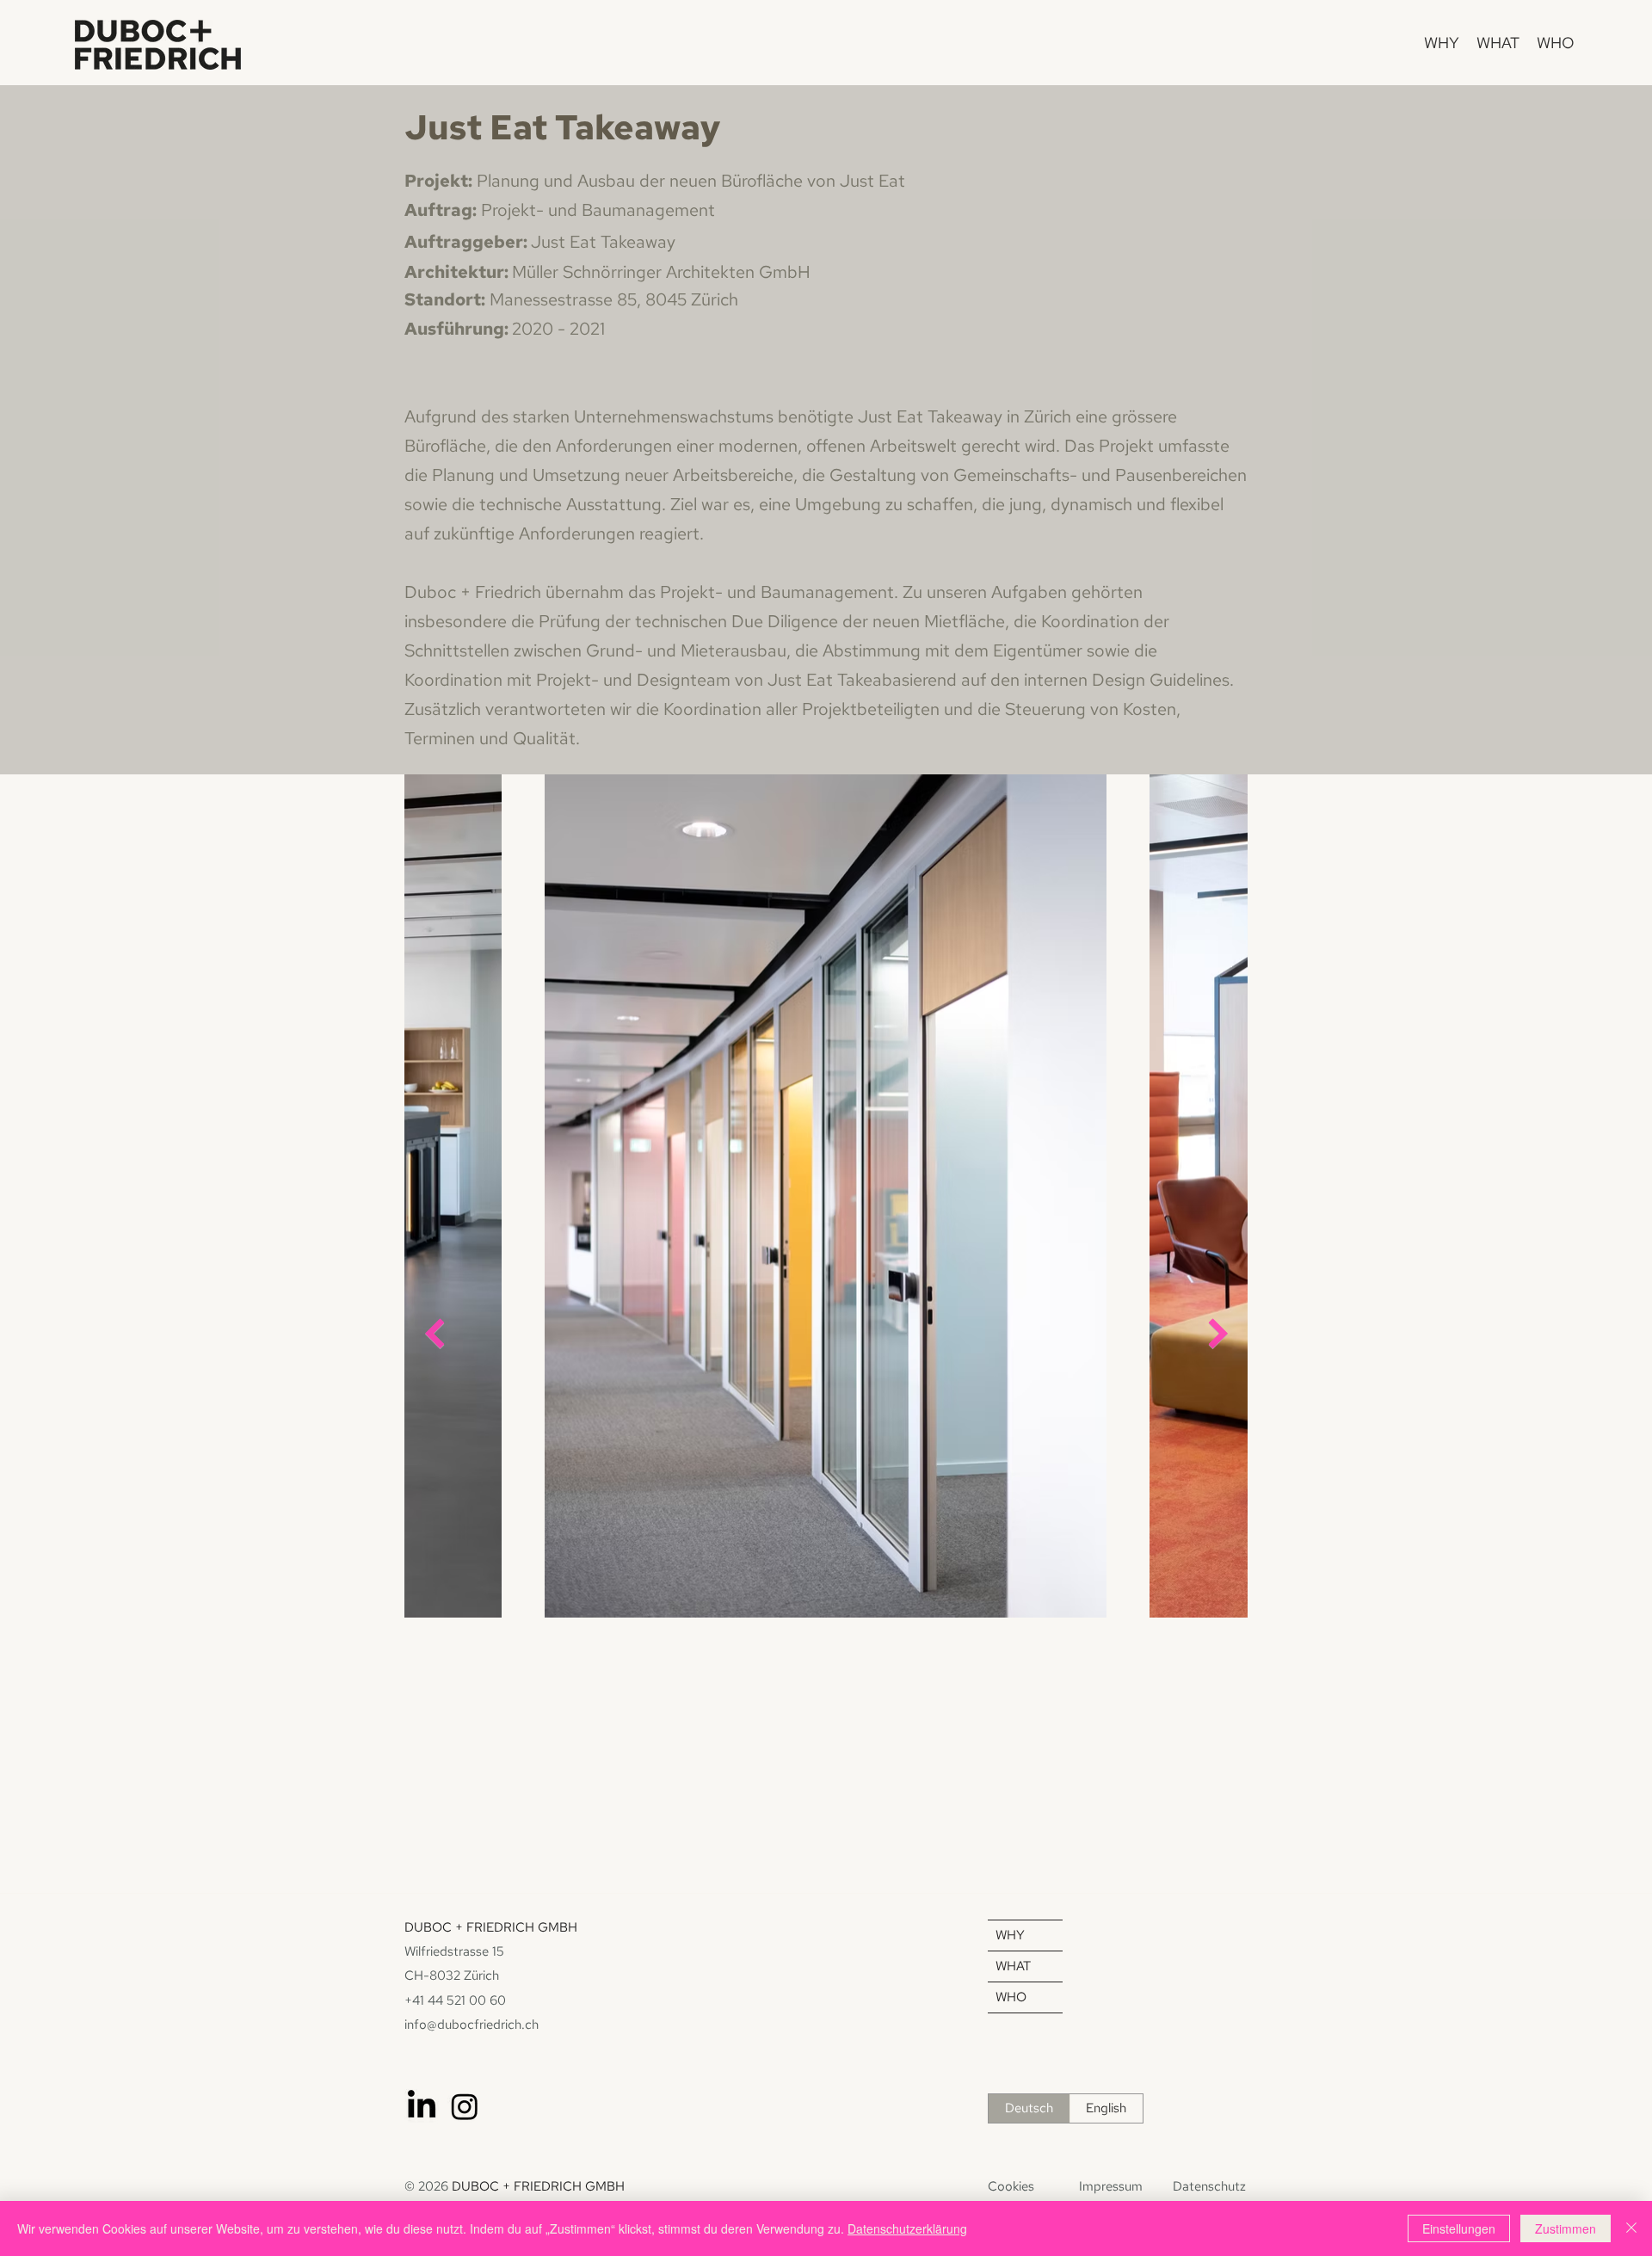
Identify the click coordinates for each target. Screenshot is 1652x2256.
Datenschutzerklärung (907, 2228)
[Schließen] (1631, 2228)
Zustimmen (1566, 2228)
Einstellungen (1459, 2228)
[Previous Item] (434, 1333)
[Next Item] (1218, 1333)
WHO (1011, 1997)
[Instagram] (465, 2106)
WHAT (1013, 1966)
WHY (1010, 1935)
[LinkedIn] (422, 2106)
